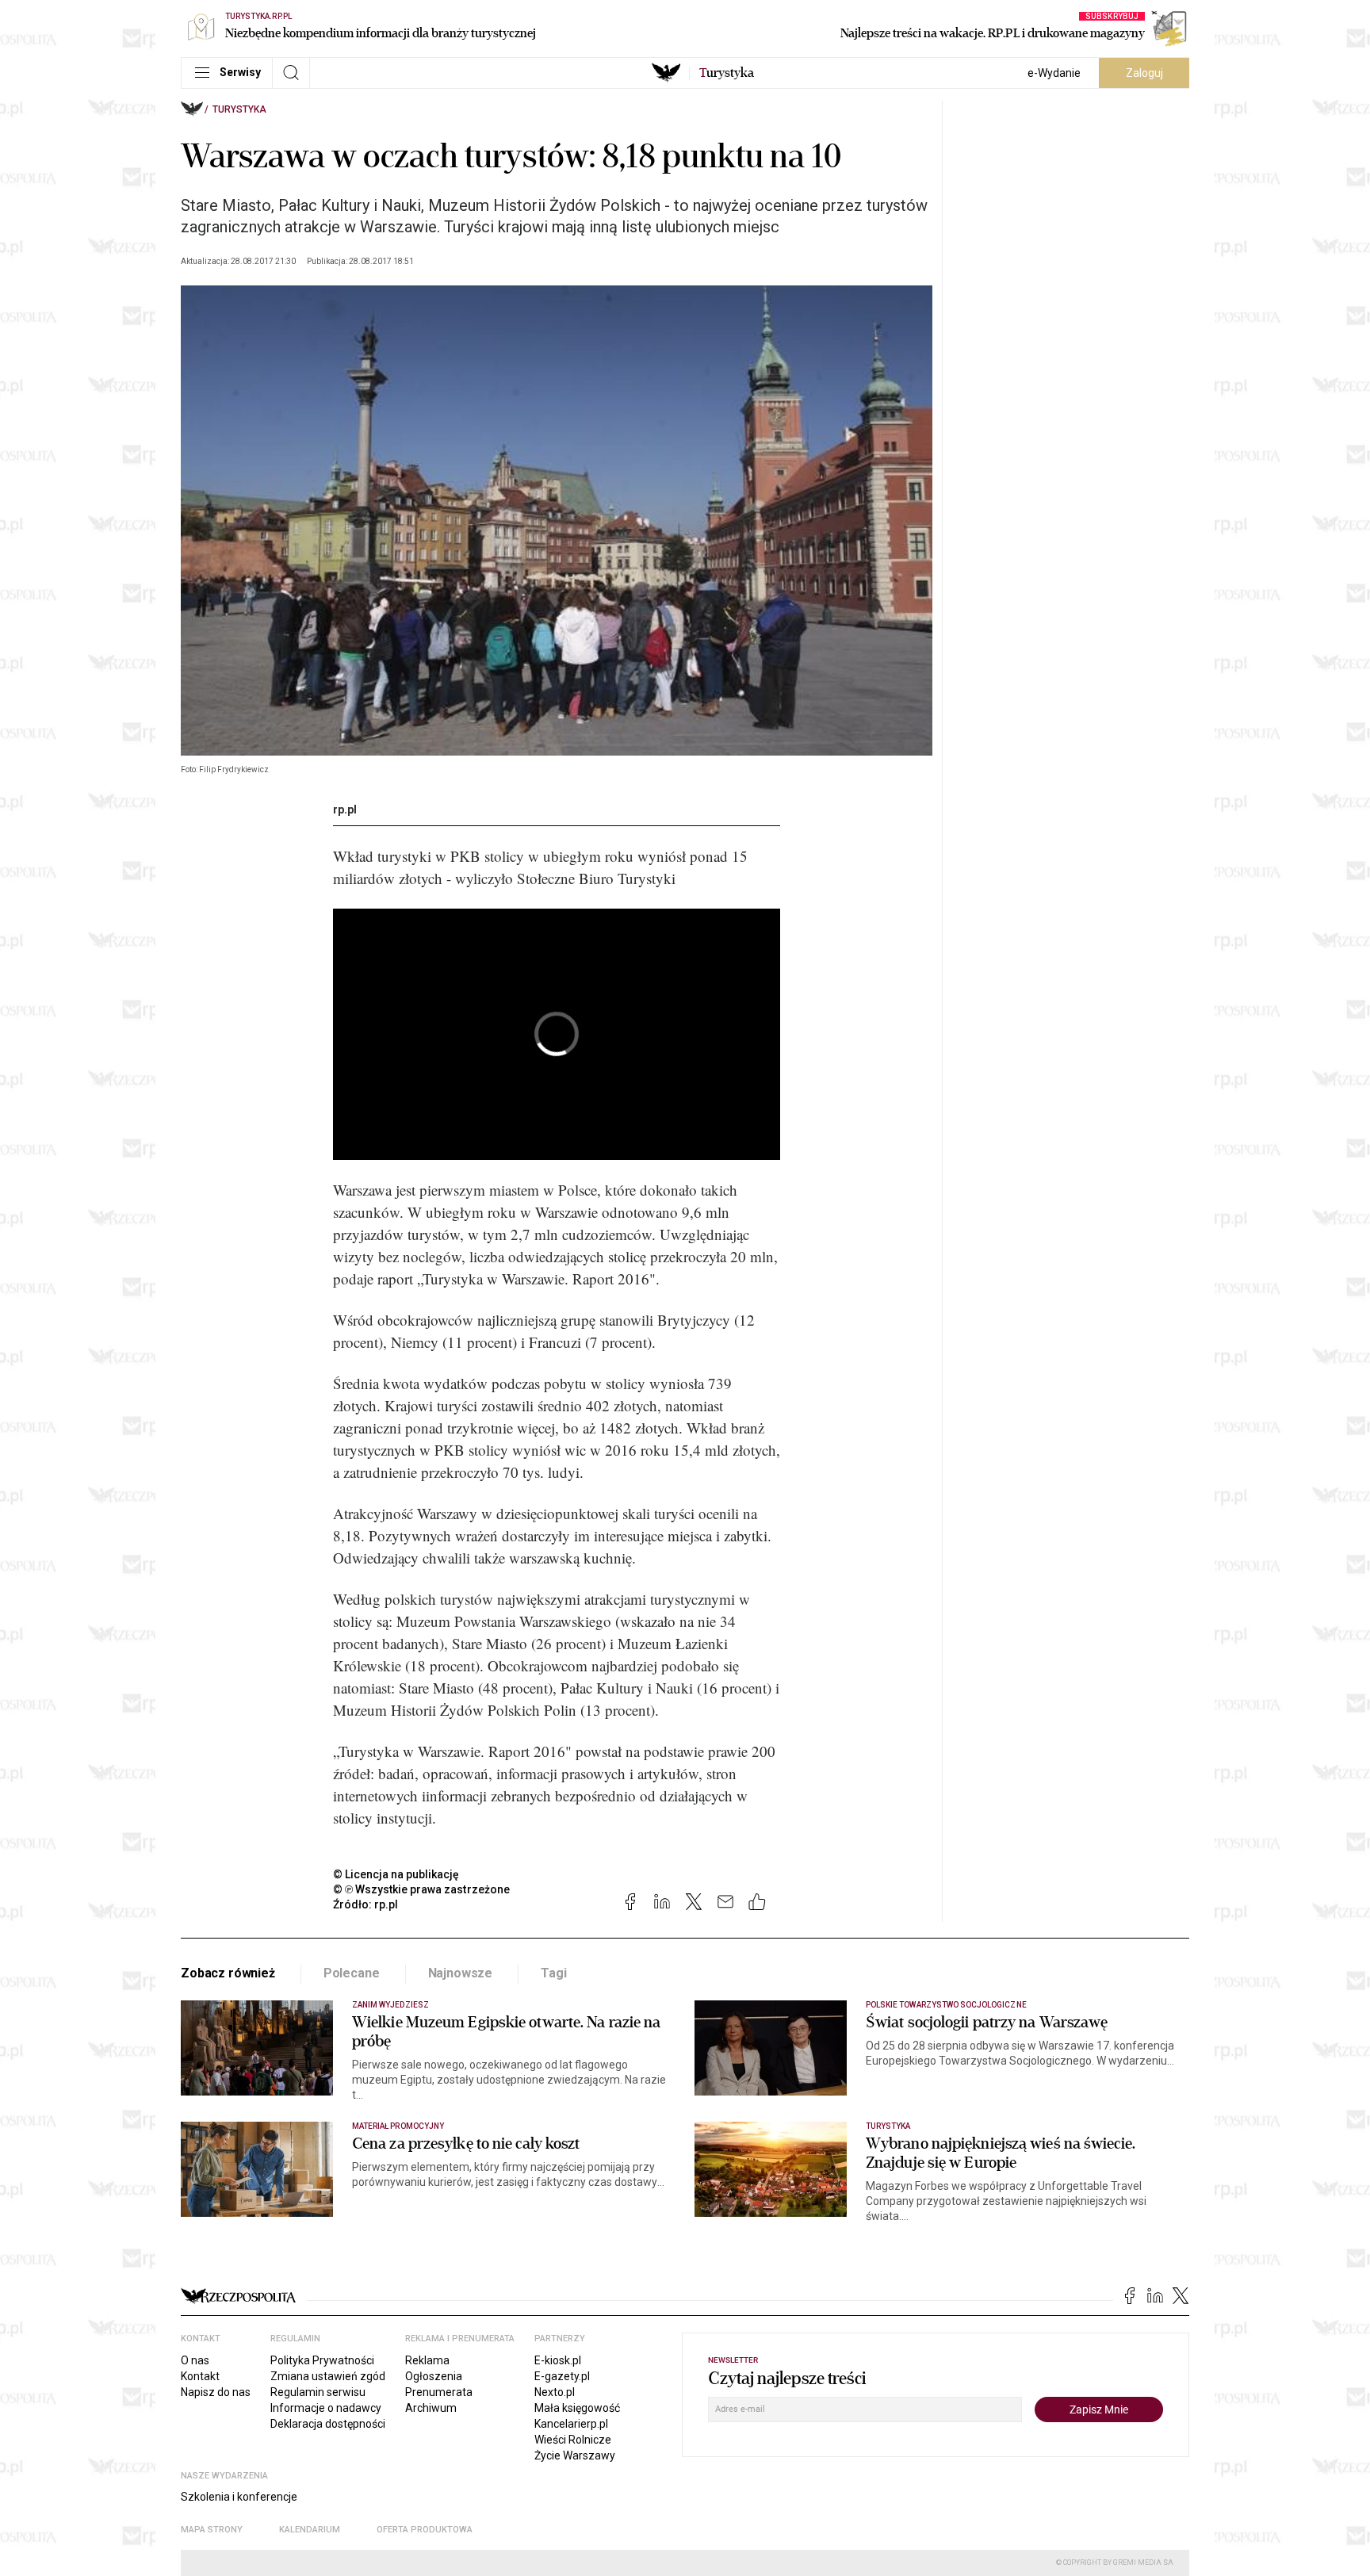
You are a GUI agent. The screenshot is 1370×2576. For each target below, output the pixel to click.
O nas (195, 2360)
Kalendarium (310, 2530)
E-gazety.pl (562, 2376)
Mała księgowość (577, 2408)
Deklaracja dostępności (328, 2424)
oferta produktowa (425, 2530)
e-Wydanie (1054, 73)
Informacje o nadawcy (326, 2408)
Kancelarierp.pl (571, 2424)
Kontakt (200, 2376)
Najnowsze (461, 1973)
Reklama (427, 2360)
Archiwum (431, 2408)
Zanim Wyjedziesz (390, 2005)
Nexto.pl (555, 2392)
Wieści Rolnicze (573, 2440)
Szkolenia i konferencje (239, 2497)
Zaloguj (1144, 73)
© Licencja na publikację (396, 1874)
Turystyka (239, 109)
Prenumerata (439, 2392)
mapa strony (212, 2530)
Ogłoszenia (434, 2376)
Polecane (352, 1973)
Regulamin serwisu (318, 2392)
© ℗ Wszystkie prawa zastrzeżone (421, 1889)
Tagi (553, 1973)
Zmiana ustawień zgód (328, 2376)
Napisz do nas (216, 2392)
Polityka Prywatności (322, 2360)
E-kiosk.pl (558, 2360)
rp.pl (345, 810)
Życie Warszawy (575, 2455)
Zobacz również (228, 1973)
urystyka (727, 73)
